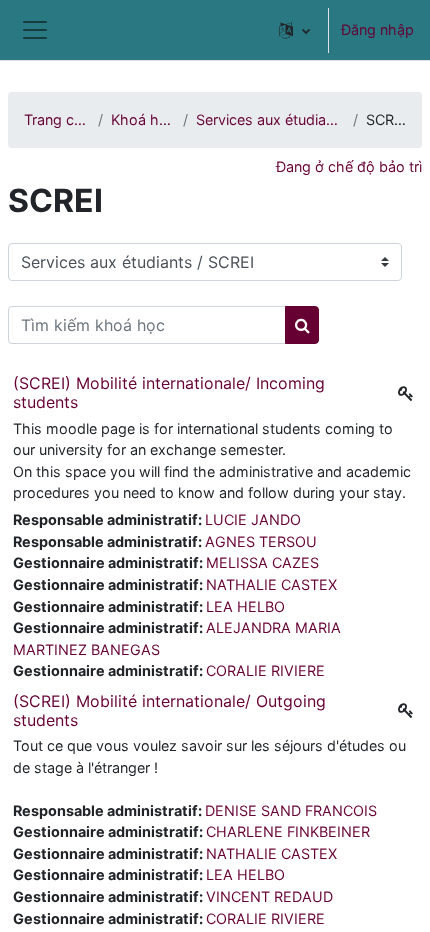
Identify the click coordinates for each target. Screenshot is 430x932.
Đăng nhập (377, 29)
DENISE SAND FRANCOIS (291, 810)
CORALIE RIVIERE (265, 670)
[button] (294, 30)
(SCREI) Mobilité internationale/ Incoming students (169, 392)
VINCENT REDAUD (269, 896)
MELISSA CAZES (262, 562)
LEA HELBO (245, 606)
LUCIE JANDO (253, 519)
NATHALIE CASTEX (271, 584)
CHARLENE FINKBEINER (288, 831)
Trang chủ (57, 119)
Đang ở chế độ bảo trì (349, 166)
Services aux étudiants (270, 119)
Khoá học (143, 119)
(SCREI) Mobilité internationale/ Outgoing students (169, 710)
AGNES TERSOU (261, 541)
